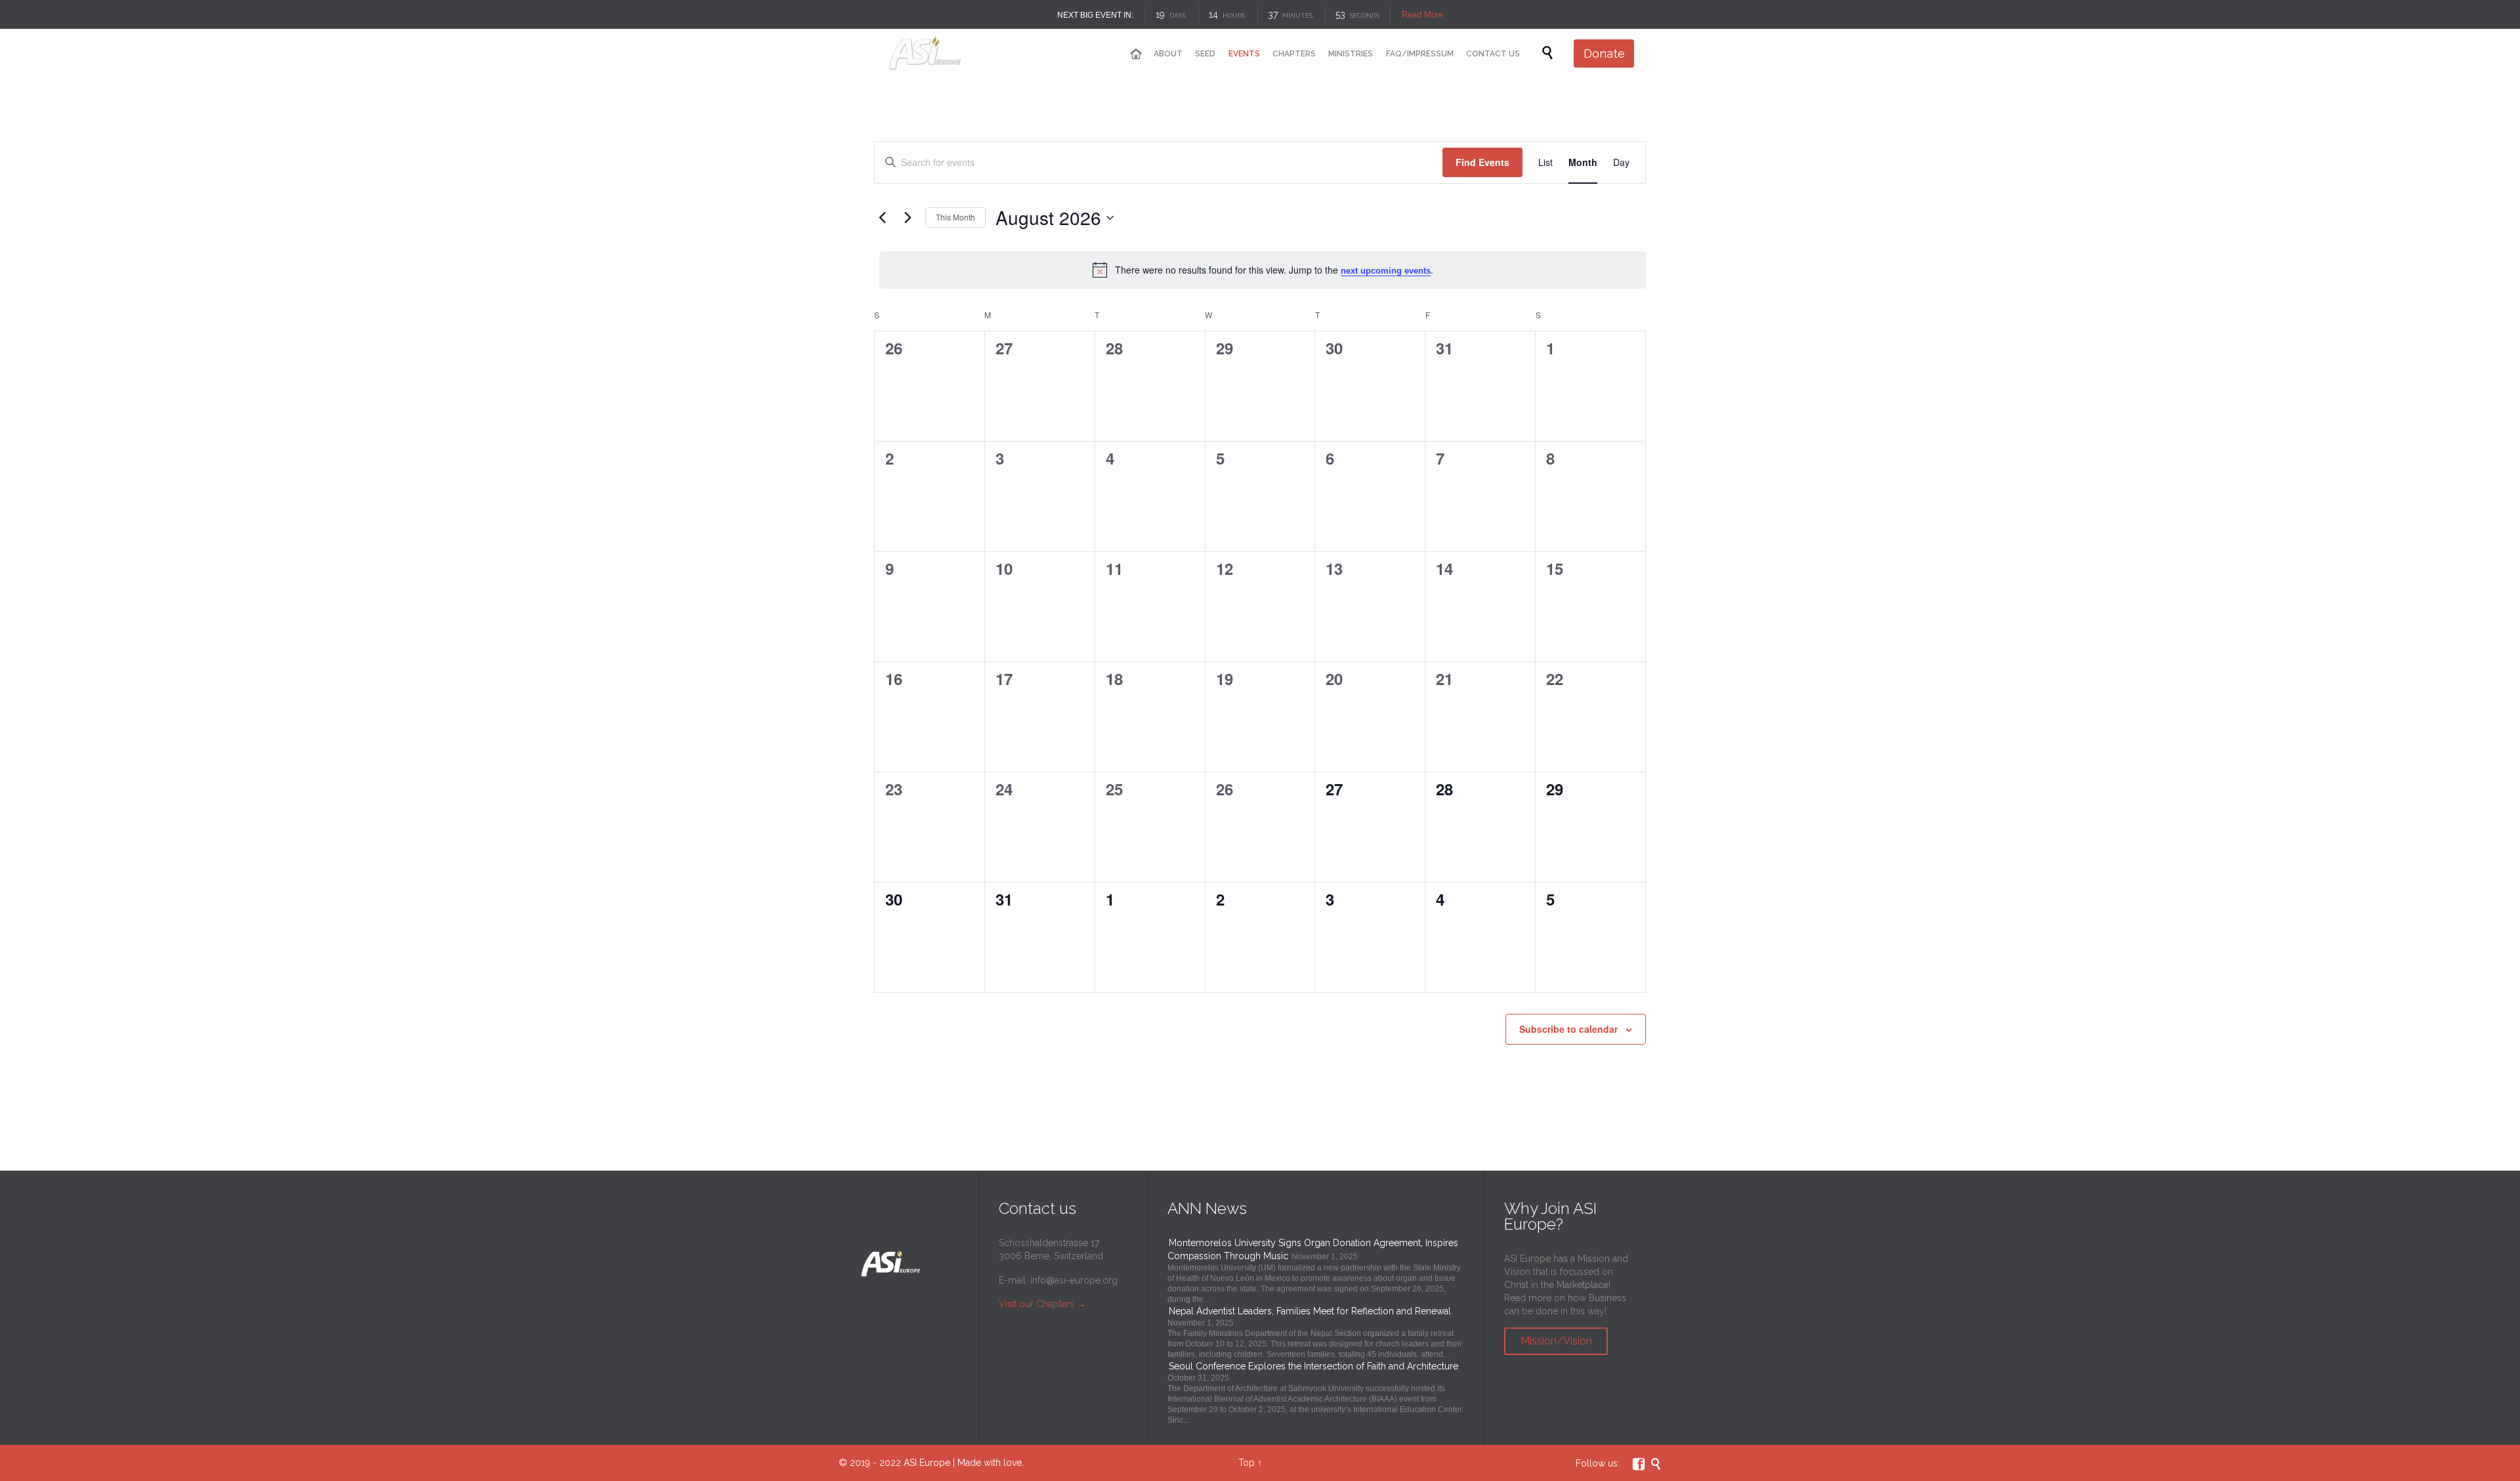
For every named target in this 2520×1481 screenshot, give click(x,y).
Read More (1422, 15)
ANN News (1207, 1208)
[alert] (1263, 270)
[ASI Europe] (936, 53)
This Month (955, 217)
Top (1247, 1463)
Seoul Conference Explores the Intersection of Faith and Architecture (1313, 1366)
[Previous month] (882, 218)
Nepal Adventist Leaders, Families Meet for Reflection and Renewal (1310, 1311)
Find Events (1482, 162)
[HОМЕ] (1135, 54)
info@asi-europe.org (1074, 1280)
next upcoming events (1386, 271)
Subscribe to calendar (1568, 1029)
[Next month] (908, 218)
